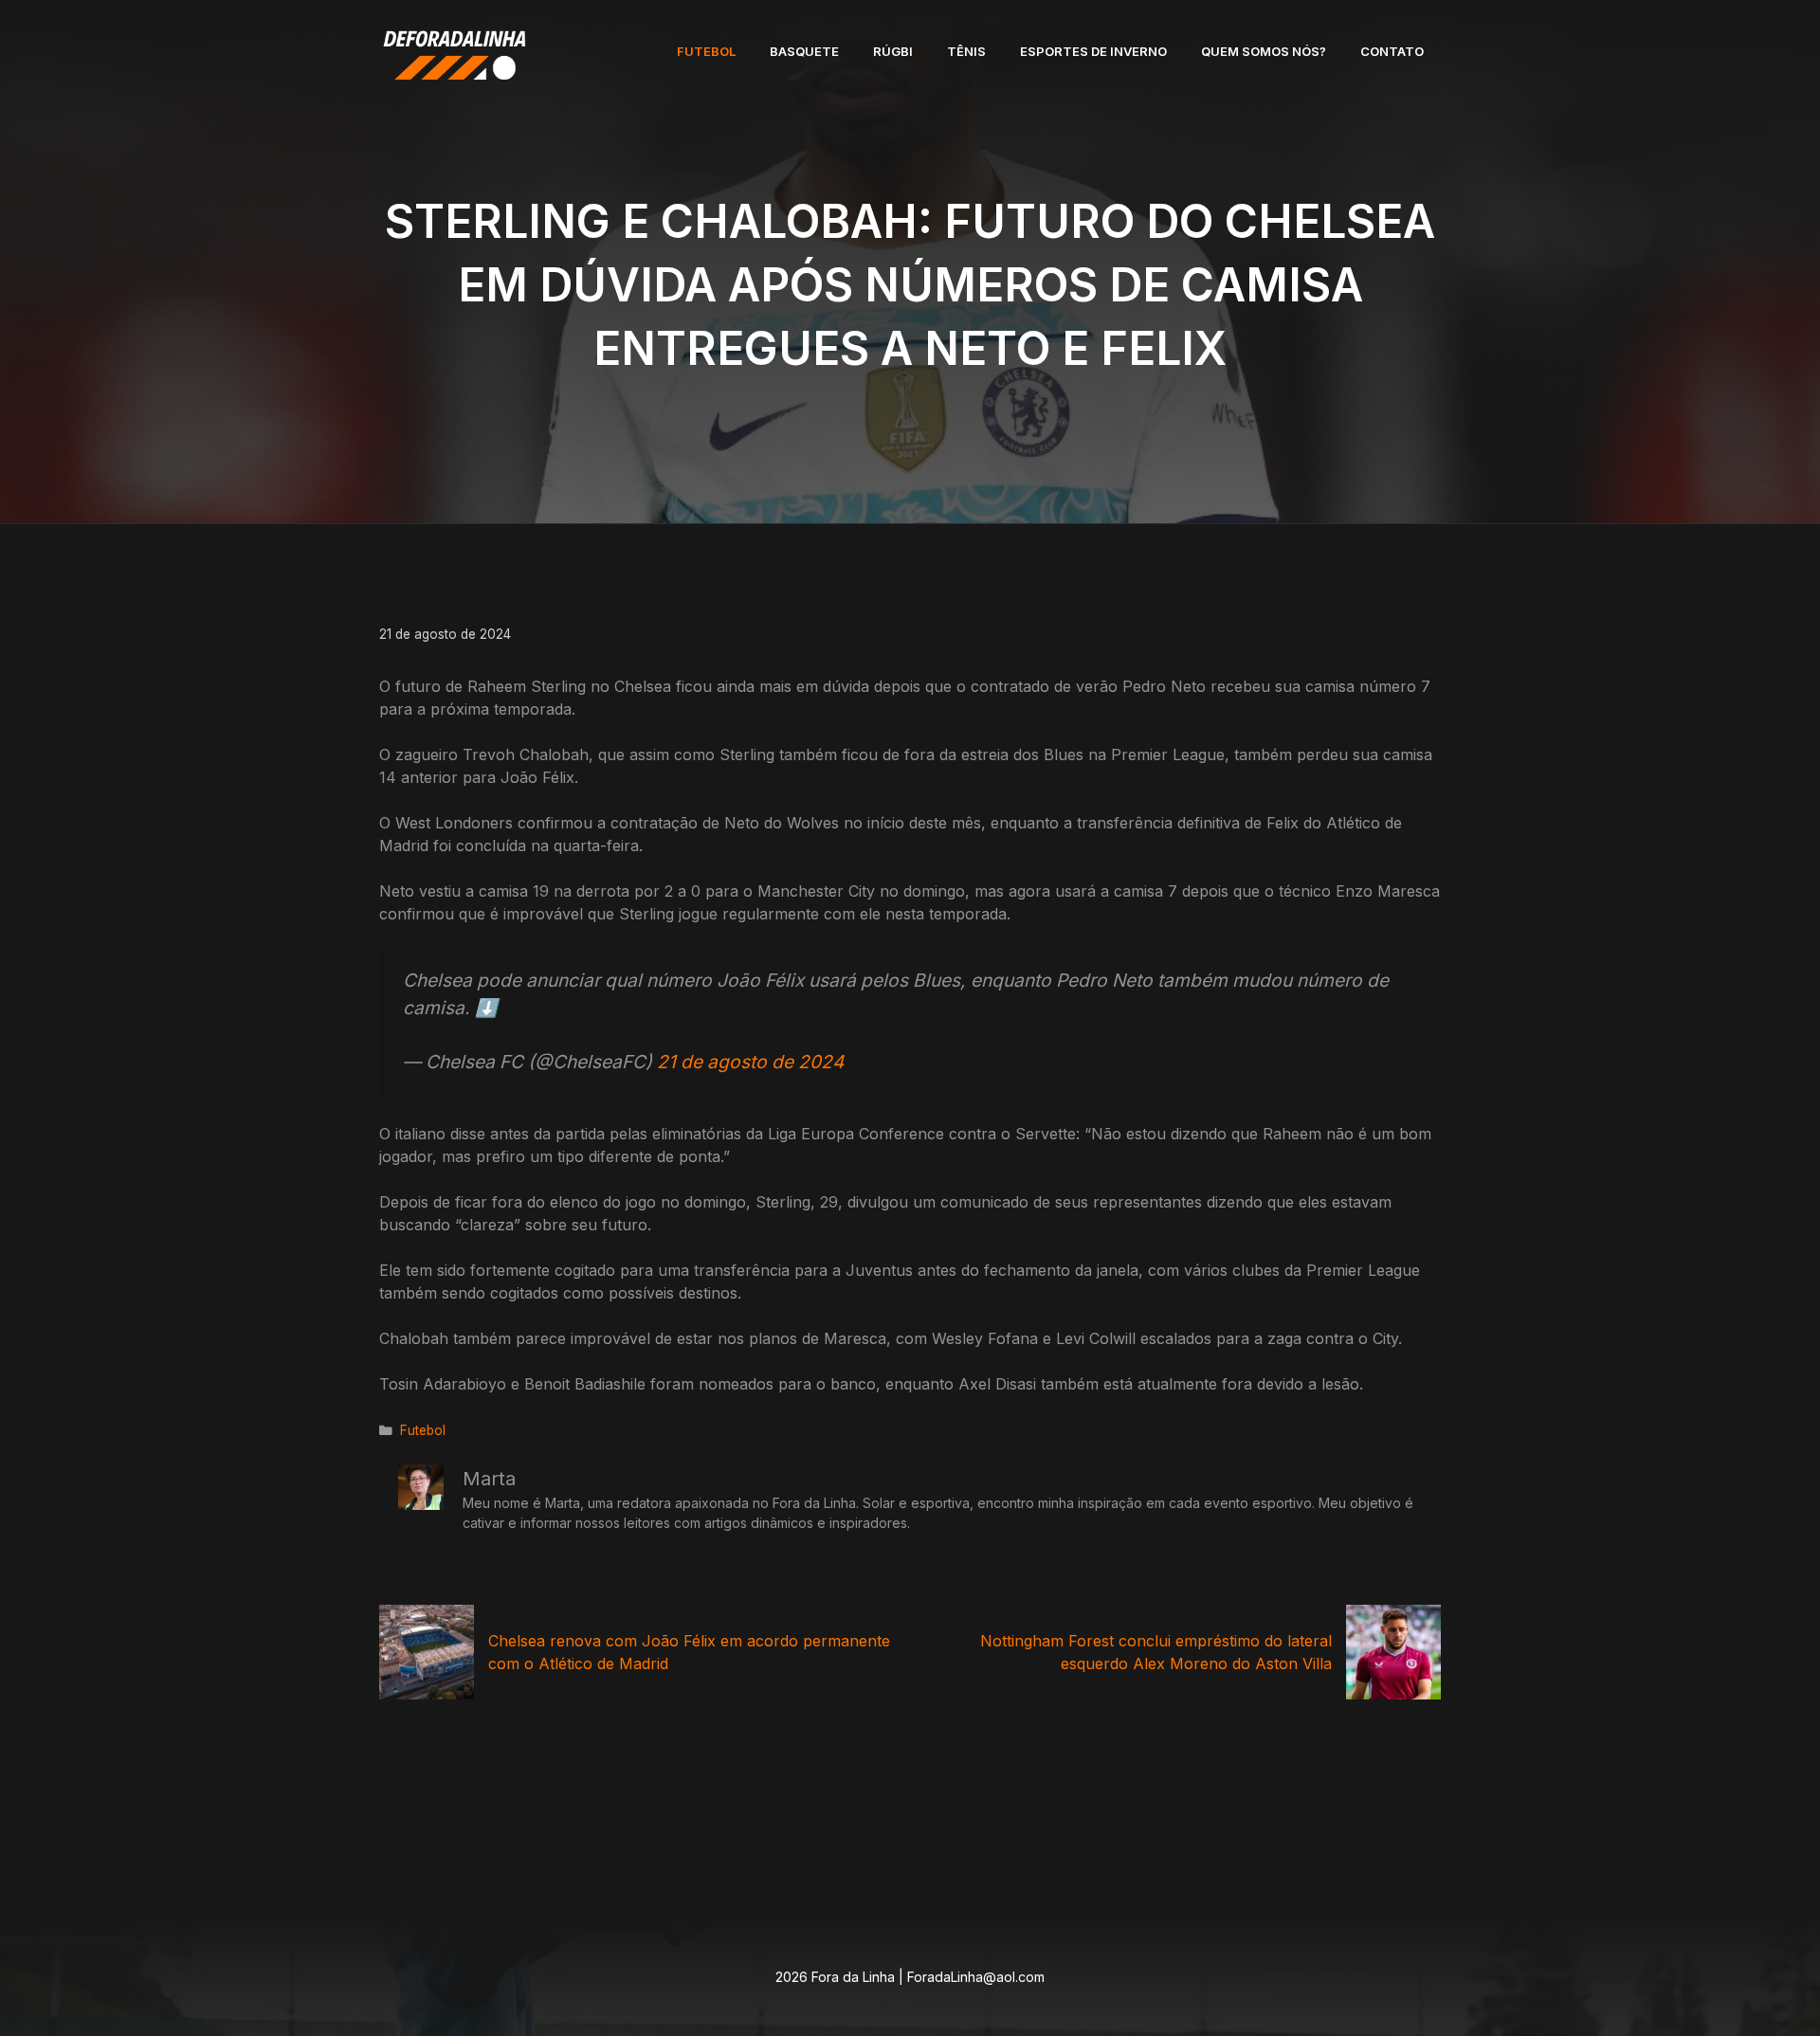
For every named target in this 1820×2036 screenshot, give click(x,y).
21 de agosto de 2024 (750, 1062)
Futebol (706, 51)
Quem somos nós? (1264, 51)
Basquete (804, 51)
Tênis (966, 51)
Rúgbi (893, 51)
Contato (1392, 51)
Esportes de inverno (1093, 51)
